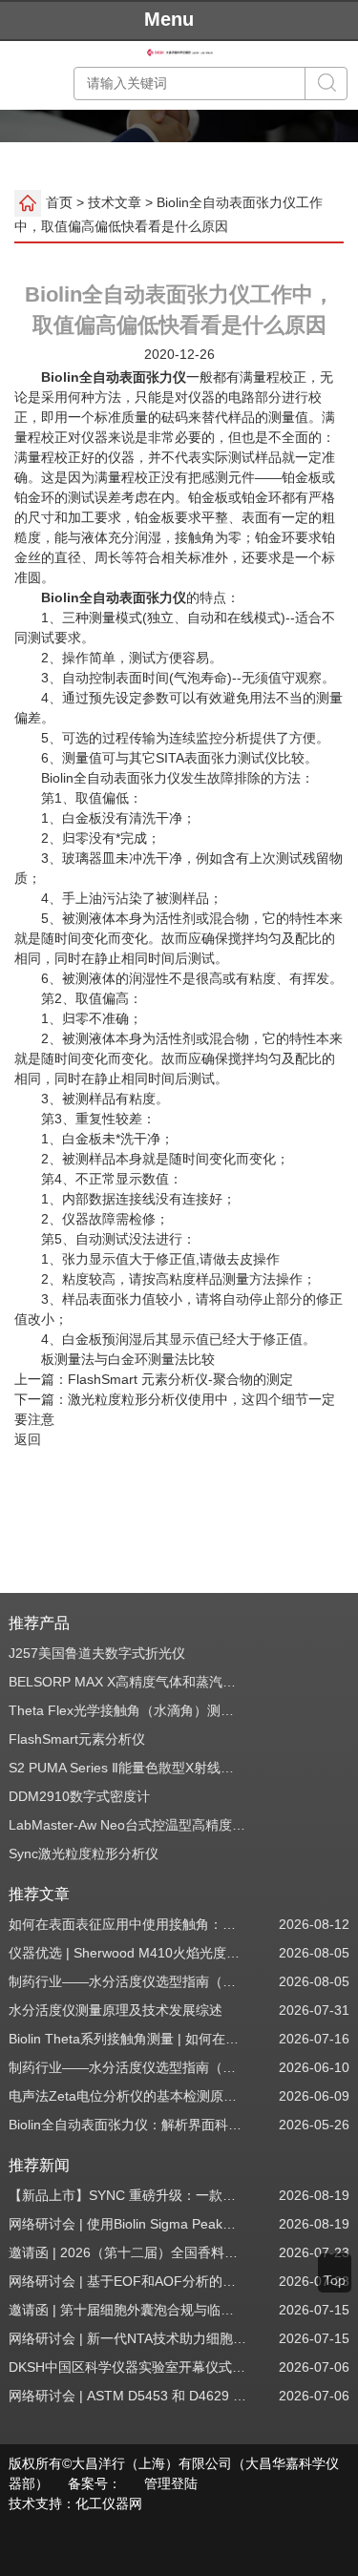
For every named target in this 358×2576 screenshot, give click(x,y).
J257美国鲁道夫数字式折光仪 (97, 1653)
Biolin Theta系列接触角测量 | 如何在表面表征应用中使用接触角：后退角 (127, 2039)
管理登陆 (171, 2483)
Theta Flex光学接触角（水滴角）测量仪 (127, 1710)
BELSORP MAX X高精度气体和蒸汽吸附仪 (127, 1682)
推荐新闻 (39, 2165)
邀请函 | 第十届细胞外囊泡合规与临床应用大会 (127, 2310)
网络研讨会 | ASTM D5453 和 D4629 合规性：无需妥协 (127, 2396)
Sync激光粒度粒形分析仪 (84, 1853)
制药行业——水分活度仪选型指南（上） (127, 2067)
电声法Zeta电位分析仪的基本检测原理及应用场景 (127, 2096)
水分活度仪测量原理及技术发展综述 (116, 2010)
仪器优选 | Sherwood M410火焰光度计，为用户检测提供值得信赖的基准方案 (127, 1953)
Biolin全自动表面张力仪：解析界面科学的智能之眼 (127, 2125)
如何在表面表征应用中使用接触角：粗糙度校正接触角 (127, 1924)
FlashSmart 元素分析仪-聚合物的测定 (180, 1379)
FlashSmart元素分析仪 (77, 1739)
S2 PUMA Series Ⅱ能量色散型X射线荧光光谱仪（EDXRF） (127, 1768)
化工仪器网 (109, 2503)
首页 (59, 201)
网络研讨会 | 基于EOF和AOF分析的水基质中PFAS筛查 (127, 2281)
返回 (28, 1439)
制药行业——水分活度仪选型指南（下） (127, 1981)
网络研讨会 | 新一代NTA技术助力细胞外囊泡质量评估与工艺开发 (127, 2338)
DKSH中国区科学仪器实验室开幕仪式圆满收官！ (127, 2367)
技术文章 (115, 201)
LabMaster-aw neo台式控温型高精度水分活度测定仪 (127, 1825)
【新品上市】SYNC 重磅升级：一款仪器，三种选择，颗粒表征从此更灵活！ (127, 2195)
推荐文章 (39, 1894)
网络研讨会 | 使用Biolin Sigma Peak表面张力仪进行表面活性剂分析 (127, 2224)
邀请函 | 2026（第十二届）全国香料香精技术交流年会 (127, 2252)
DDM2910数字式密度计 (79, 1796)
